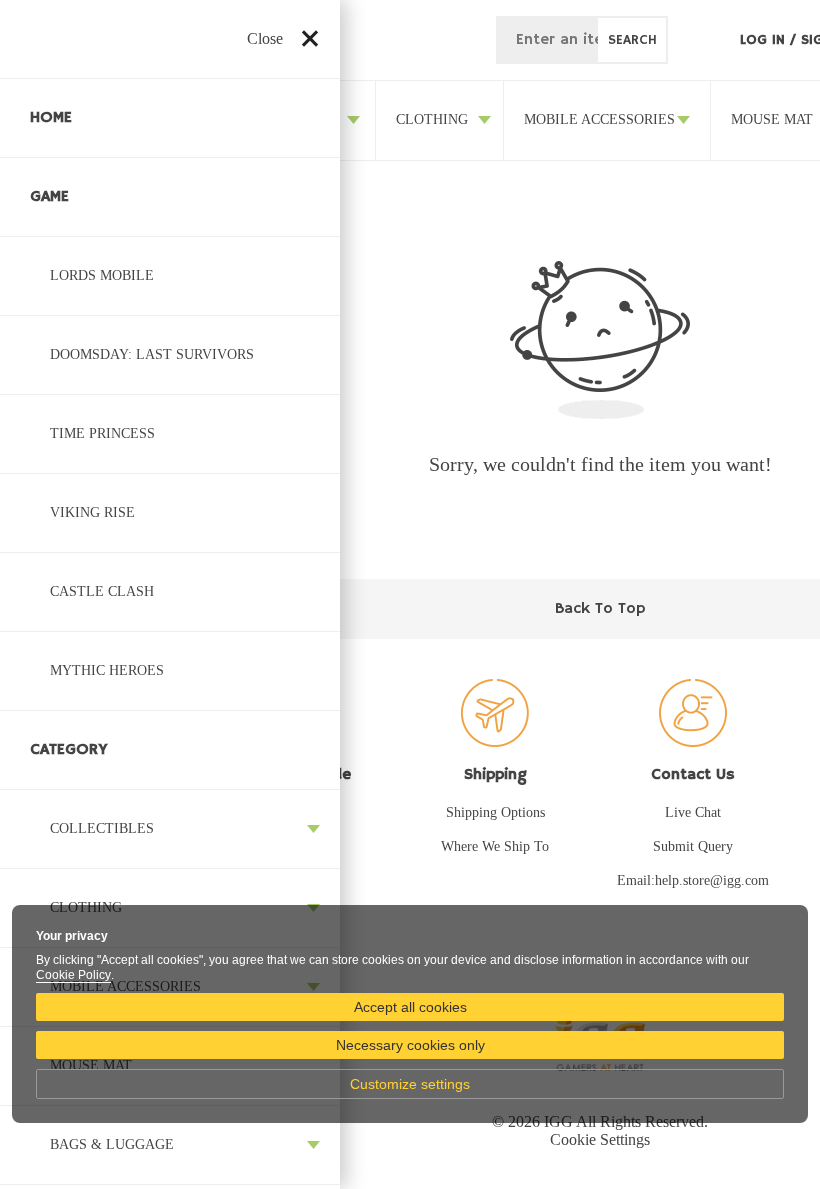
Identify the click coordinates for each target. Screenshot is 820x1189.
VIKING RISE (92, 512)
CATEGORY (69, 750)
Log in (765, 40)
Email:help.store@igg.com (693, 880)
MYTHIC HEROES (107, 670)
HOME (51, 118)
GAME (49, 197)
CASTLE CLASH (102, 591)
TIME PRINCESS (102, 433)
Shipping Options (495, 812)
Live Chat (693, 812)
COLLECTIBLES (102, 828)
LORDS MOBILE (102, 275)
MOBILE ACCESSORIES (599, 119)
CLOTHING (432, 119)
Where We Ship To (495, 846)
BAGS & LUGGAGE (112, 1144)
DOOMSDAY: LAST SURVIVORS (152, 354)
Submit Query (693, 846)
